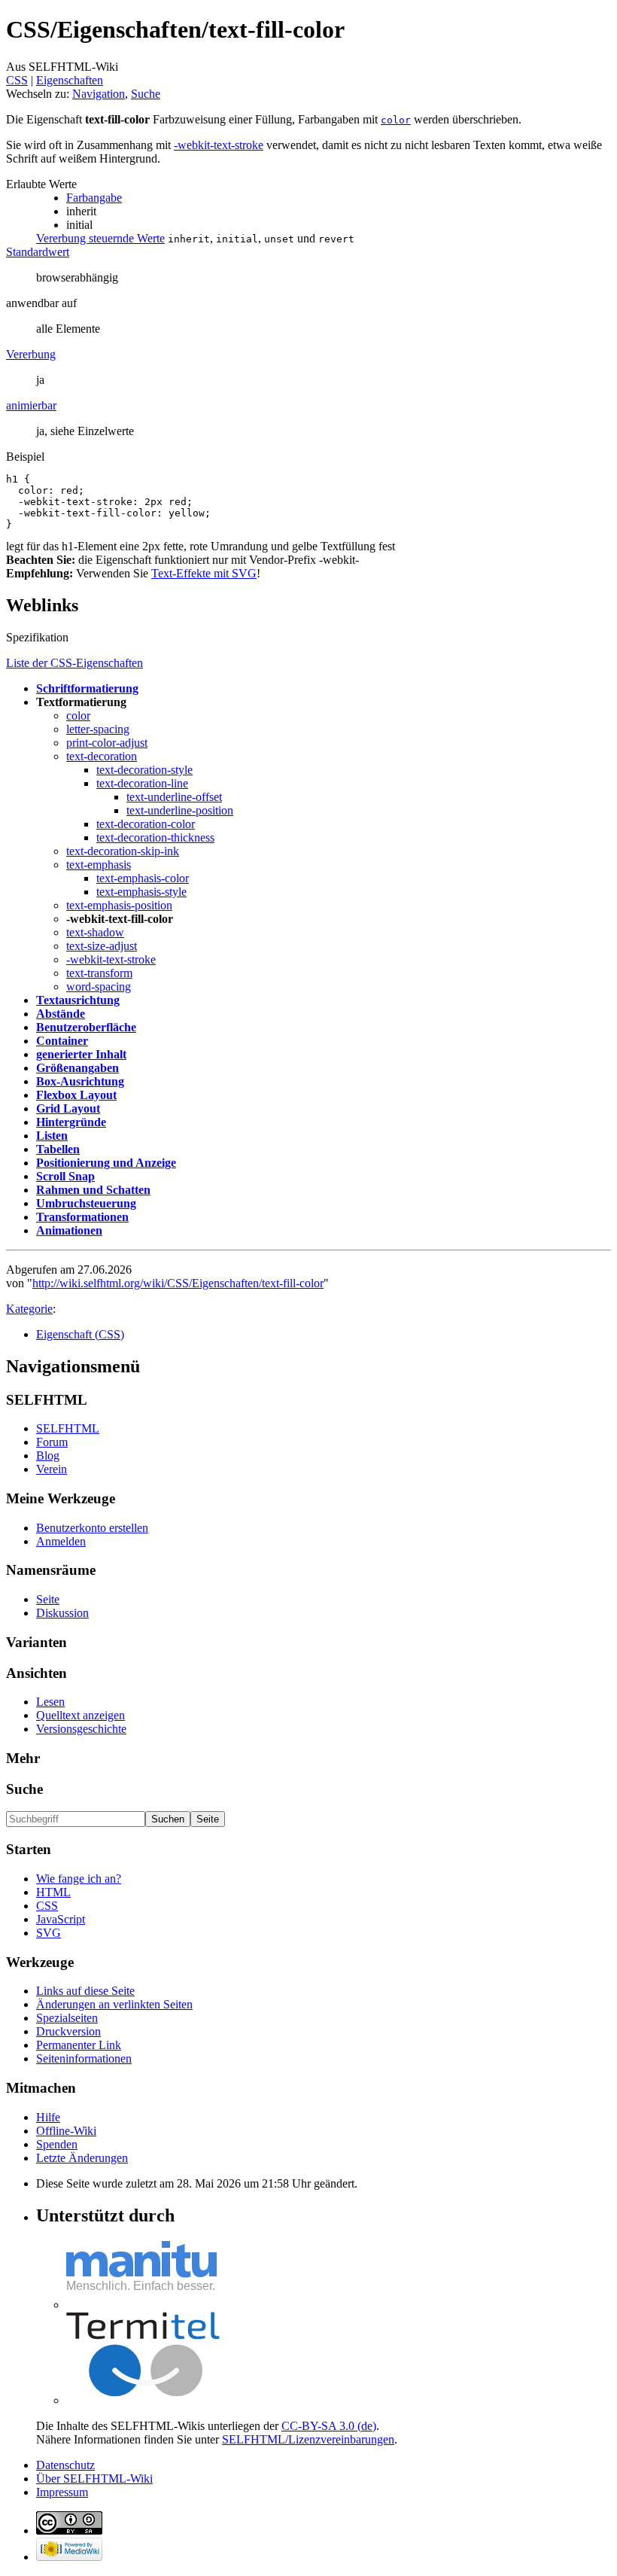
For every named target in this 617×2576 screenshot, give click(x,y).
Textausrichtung (78, 1000)
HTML (53, 1892)
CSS (17, 80)
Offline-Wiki (66, 2131)
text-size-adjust (102, 946)
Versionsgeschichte (81, 1729)
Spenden (57, 2144)
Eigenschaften (70, 80)
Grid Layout (68, 1108)
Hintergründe (71, 1122)
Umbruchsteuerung (86, 1203)
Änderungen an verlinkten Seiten (114, 2004)
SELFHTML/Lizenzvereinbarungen (308, 2439)
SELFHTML (68, 1428)
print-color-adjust (107, 743)
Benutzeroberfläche (86, 1027)
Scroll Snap (65, 1176)
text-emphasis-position (119, 905)
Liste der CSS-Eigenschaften (74, 663)
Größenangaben (78, 1068)
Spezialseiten (67, 2018)
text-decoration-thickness (155, 837)
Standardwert (38, 252)
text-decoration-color (146, 824)
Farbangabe (94, 198)
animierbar (31, 405)
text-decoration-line (142, 783)
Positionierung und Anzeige (106, 1163)
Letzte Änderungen (82, 2158)
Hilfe (48, 2117)
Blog (48, 1455)
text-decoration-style (144, 770)
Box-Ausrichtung (80, 1081)
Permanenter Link (79, 2045)
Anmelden (61, 1541)
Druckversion (68, 2031)
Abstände (61, 1014)
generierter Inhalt (81, 1054)
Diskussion (62, 1613)
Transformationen (82, 1217)
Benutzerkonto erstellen (92, 1528)
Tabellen (58, 1149)
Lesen (50, 1702)
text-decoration (102, 756)
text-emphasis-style (141, 892)
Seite (48, 1599)
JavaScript (61, 1919)
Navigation (99, 94)
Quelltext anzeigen (81, 1715)
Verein (52, 1469)
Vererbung (31, 354)
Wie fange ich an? (79, 1879)
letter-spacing (98, 729)
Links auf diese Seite (85, 1991)
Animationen (69, 1230)
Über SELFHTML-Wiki (94, 2479)
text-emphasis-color (143, 878)
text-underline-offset (174, 797)
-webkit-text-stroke (219, 145)
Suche (146, 94)
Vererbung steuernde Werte (100, 238)
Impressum (62, 2492)
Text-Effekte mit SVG (204, 573)
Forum (52, 1442)
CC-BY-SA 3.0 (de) (329, 2426)
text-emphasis (99, 865)
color (78, 716)
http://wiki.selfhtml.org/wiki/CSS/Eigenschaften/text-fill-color (178, 1283)
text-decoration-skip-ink (123, 851)
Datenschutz (65, 2465)
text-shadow (95, 932)
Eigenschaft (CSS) (80, 1334)
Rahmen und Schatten (93, 1190)
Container (62, 1041)
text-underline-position (180, 810)
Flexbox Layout (76, 1095)
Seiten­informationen (84, 2058)
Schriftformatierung (87, 688)
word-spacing (99, 987)
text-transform (99, 973)
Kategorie (29, 1309)
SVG (49, 1933)
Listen (52, 1136)
